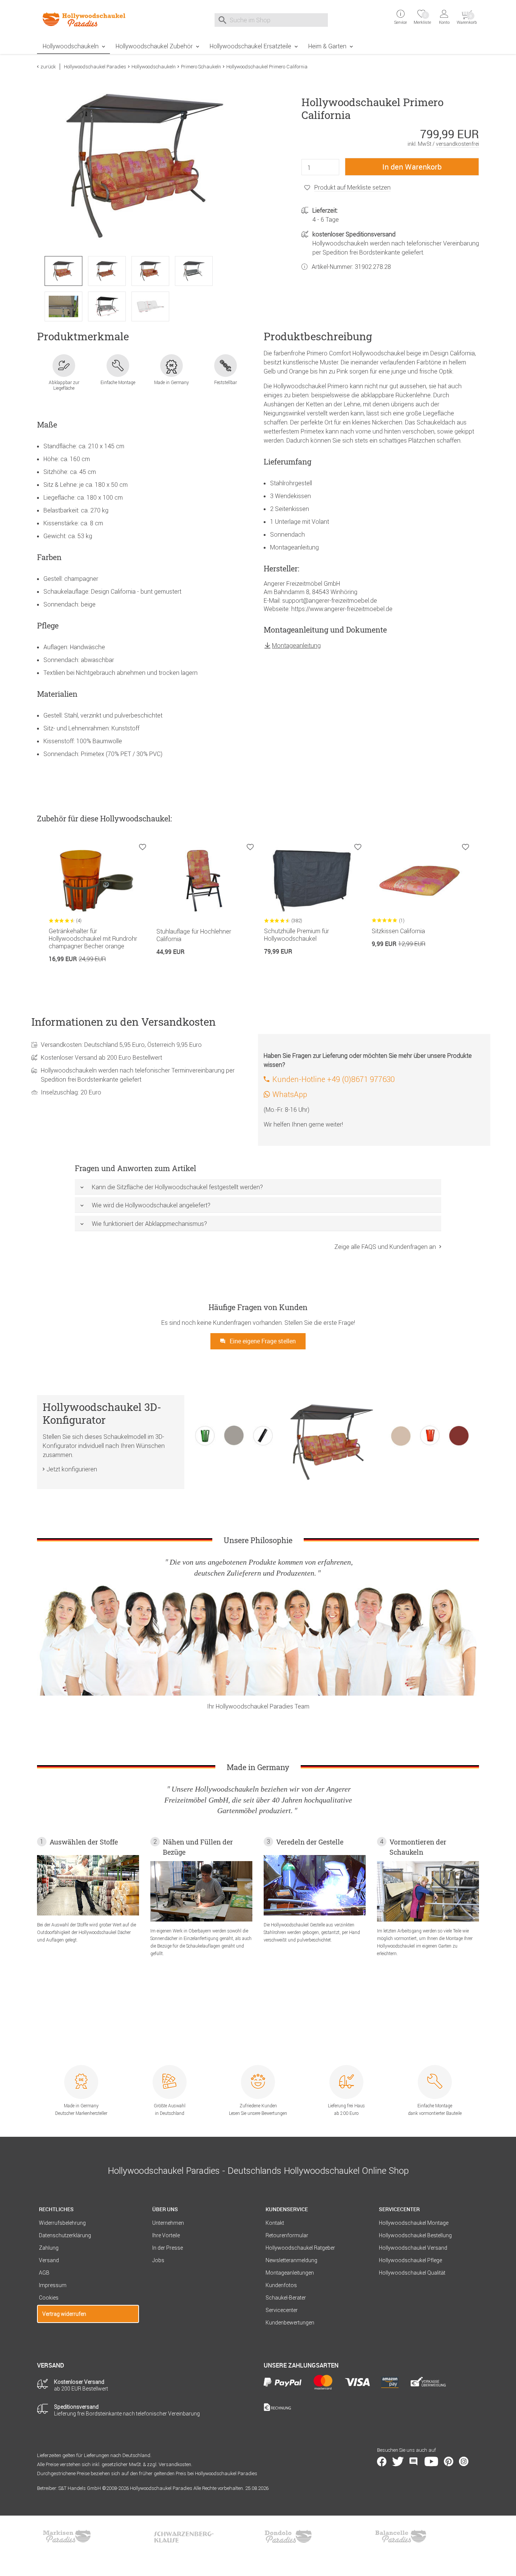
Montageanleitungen (290, 2273)
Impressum (53, 2285)
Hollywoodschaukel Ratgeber (300, 2248)
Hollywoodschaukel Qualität (412, 2273)
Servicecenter (282, 2310)
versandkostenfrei (457, 144)
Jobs (158, 2260)
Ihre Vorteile (166, 2235)
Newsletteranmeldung (291, 2260)
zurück (48, 67)
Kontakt (275, 2223)
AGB (44, 2273)
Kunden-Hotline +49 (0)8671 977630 (334, 1079)
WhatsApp (290, 1094)
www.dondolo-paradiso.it (288, 2536)
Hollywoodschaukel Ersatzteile (250, 46)
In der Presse (168, 2248)
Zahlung (49, 2248)
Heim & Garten (327, 46)
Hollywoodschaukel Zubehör (154, 46)
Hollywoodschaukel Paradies (95, 67)
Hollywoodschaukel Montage (414, 2223)
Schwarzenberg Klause (184, 2536)
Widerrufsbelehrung (62, 2223)
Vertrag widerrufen (64, 2314)
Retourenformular (287, 2235)
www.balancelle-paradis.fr (401, 2536)
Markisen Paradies (67, 2536)
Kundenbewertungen (290, 2323)
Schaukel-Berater (286, 2298)
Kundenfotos (281, 2285)
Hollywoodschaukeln (71, 46)
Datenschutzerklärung (65, 2235)
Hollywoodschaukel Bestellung (415, 2235)
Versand (49, 2260)
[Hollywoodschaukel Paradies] (88, 19)
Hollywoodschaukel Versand (413, 2248)
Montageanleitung (296, 645)
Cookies (49, 2298)
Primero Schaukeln (201, 67)
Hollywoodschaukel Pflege (410, 2260)
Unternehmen (168, 2223)
